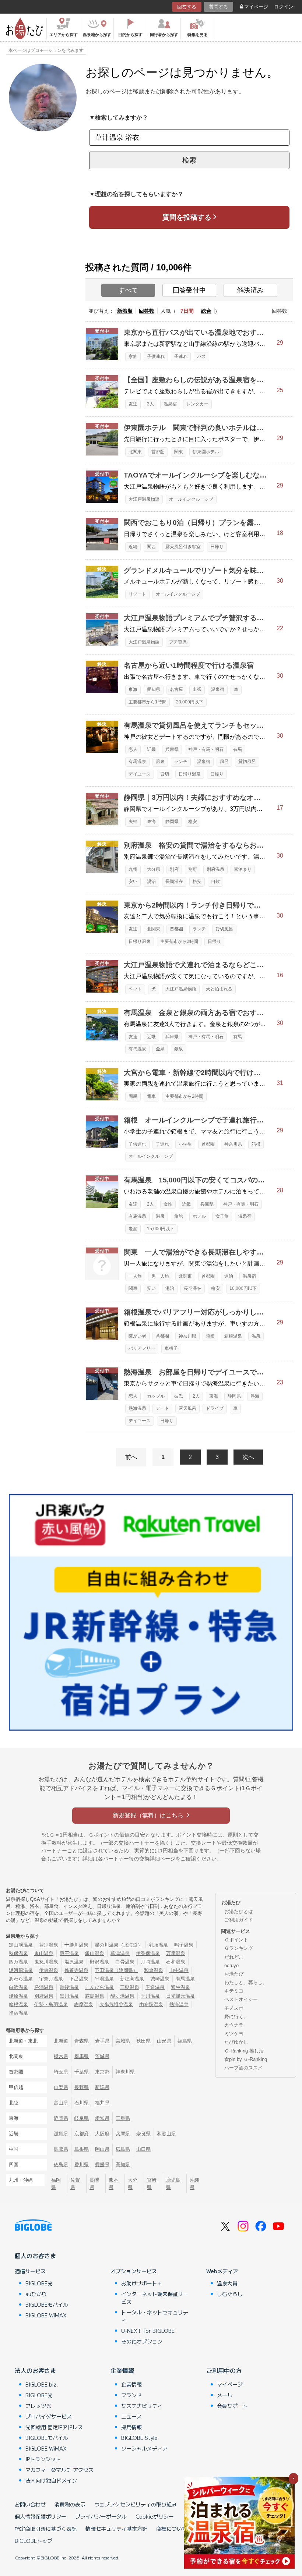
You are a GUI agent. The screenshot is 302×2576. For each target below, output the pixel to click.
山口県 (143, 2149)
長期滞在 (174, 881)
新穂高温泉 (132, 1979)
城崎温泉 (160, 1979)
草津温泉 (120, 1953)
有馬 (238, 749)
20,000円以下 (190, 702)
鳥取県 (61, 2149)
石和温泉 (176, 1962)
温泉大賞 (227, 2283)
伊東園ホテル (206, 452)
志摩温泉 (84, 2004)
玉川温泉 (150, 1996)
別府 (174, 869)
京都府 (82, 2134)
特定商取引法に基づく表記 (46, 2529)
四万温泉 (18, 1962)
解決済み (250, 290)
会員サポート (232, 2406)
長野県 (82, 2087)
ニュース (131, 2416)
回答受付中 (189, 290)
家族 (133, 356)
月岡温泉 (150, 1962)
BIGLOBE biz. (42, 2384)
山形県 (164, 2041)
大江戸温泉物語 (144, 499)
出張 (197, 689)
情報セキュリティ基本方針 (116, 2529)
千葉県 (82, 2072)
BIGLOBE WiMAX (46, 2315)
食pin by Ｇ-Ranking (246, 2059)
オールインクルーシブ (191, 499)
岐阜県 (82, 2118)
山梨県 (61, 2087)
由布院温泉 (151, 2004)
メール (225, 2395)
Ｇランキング (239, 1948)
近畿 (133, 547)
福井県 (102, 2103)
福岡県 (56, 2183)
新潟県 (102, 2087)
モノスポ (234, 2008)
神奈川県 (233, 1144)
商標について (172, 2529)
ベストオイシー (241, 1999)
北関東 (135, 452)
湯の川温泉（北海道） (119, 1945)
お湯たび (234, 1974)
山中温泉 (179, 1970)
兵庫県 (172, 749)
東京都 (102, 2072)
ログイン (284, 7)
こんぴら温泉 (99, 1987)
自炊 (215, 881)
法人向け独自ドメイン (51, 2480)
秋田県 (143, 2041)
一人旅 (135, 1276)
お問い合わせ (30, 2504)
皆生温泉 (180, 1987)
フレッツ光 (38, 2406)
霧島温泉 (95, 1996)
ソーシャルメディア (144, 2448)
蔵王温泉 (69, 1953)
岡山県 (102, 2149)
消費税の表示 (70, 2504)
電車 (151, 1096)
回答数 (147, 311)
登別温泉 (49, 1945)
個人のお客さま (35, 2256)
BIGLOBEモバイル (47, 2304)
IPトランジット (43, 2459)
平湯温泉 (104, 1979)
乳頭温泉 (158, 1945)
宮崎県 (152, 2183)
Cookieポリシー (155, 2516)
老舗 (133, 1229)
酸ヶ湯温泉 (122, 1996)
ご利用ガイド (239, 1920)
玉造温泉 (155, 1987)
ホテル (199, 1216)
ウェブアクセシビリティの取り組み (136, 2504)
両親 (133, 1096)
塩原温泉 (74, 1962)
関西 (151, 547)
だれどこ (234, 1957)
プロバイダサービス (49, 2416)
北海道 (61, 2041)
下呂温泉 (79, 1979)
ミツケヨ (234, 2034)
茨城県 (102, 2056)
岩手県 (102, 2041)
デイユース (140, 774)
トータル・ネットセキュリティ (155, 2316)
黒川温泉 (69, 1996)
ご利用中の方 (224, 2370)
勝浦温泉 (44, 1987)
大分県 (154, 869)
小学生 (185, 1144)
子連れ (181, 356)
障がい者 (137, 1336)
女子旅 (222, 1216)
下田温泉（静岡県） (116, 1970)
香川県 (82, 2165)
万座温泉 (176, 1953)
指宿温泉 (18, 2013)
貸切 (165, 774)
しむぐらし (230, 2294)
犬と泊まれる (219, 989)
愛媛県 (102, 2165)
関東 (179, 452)
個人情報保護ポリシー (41, 2516)
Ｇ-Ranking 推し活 (244, 2051)
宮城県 (123, 2041)
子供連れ (156, 356)
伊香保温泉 (148, 1953)
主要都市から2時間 (179, 941)
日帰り (217, 547)
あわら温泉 (21, 1979)
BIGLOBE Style (139, 2438)
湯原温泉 (18, 1996)
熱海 (255, 1396)
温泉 (160, 762)
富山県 (61, 2103)
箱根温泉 (233, 1336)
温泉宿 (170, 404)
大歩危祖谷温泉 (116, 2004)
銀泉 (179, 1049)
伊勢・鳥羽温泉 (51, 2004)
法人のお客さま (35, 2370)
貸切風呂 (247, 762)
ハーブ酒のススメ (243, 2068)
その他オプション (142, 2341)
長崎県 (94, 2183)
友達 (133, 404)
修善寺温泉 (76, 1970)
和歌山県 (166, 2134)
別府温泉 (215, 869)
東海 (133, 689)
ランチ (181, 762)
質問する (218, 7)
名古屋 (176, 689)
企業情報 (122, 2370)
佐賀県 (75, 2183)
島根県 (82, 2149)
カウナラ (234, 2025)
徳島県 (61, 2165)
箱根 (256, 1144)
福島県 (185, 2041)
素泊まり (243, 869)
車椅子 (171, 1348)
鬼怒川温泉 (46, 1962)
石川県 (82, 2103)
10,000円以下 (243, 1288)
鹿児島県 (173, 2183)
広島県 (123, 2149)
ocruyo (231, 1965)
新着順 (125, 311)
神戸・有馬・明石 (206, 749)
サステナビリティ (142, 2406)
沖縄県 (194, 2183)
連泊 (229, 1276)
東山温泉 (44, 1953)
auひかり (36, 2294)
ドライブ (215, 1408)
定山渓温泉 (21, 1945)
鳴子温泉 (184, 1945)
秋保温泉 (18, 1953)
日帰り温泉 (190, 774)
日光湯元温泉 (180, 1996)
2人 (150, 404)
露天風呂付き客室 (183, 547)
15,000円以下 (161, 1229)
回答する (187, 7)
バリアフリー (142, 1348)
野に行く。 (236, 2017)
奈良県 (143, 2134)
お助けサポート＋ (142, 2283)
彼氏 (179, 1396)
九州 (133, 869)
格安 (193, 822)
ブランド (131, 2395)
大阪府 (102, 2134)
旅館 (179, 1216)
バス (201, 356)
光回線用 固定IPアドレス (54, 2427)
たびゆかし (236, 2042)
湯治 (151, 881)
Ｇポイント (236, 1940)
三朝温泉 (130, 1987)
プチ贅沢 (178, 642)
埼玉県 (61, 2072)
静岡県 (172, 822)
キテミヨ (234, 1991)
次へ (248, 1457)
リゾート (137, 594)
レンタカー (197, 404)
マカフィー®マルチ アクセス (59, 2470)
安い (133, 881)
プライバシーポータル (101, 2516)
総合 (206, 311)
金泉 (160, 1049)
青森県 (82, 2041)
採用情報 (131, 2427)
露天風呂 (187, 1408)
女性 (168, 1204)
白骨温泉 (125, 1962)
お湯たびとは (239, 1911)
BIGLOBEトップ (34, 2541)
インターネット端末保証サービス (155, 2298)
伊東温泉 (49, 1970)
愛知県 (154, 689)
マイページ (256, 7)
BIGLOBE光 (39, 2283)
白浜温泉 (18, 1987)
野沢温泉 (99, 1962)
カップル (156, 1396)
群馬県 (82, 2056)
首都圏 (158, 452)
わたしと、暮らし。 (246, 1982)
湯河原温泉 (21, 1970)
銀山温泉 (95, 1953)
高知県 (123, 2165)
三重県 (123, 2118)
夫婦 (133, 822)
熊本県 (113, 2183)
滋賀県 (61, 2134)
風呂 (224, 762)
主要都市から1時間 (148, 702)
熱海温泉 (137, 1408)
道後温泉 (69, 1987)
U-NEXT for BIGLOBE (148, 2331)
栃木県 (61, 2056)
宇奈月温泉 (51, 1979)
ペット (135, 989)
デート (162, 1408)
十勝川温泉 (76, 1945)
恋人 (133, 749)
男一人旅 (160, 1276)
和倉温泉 (154, 1970)
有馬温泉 (137, 762)
